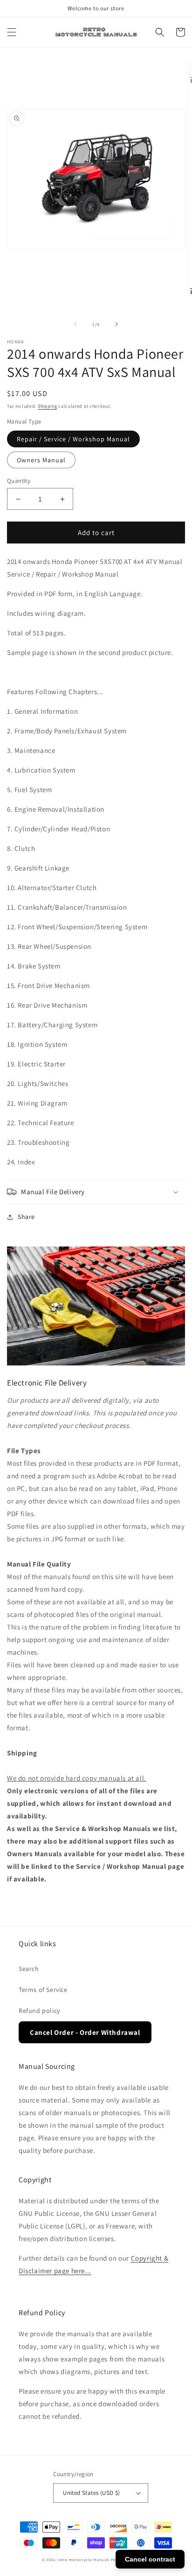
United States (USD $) (91, 2493)
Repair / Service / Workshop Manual (73, 439)
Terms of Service (43, 1990)
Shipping (48, 406)
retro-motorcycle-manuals (83, 2559)
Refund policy (39, 2011)
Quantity (19, 481)
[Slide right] (117, 324)
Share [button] (26, 1217)
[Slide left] (75, 324)
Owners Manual (41, 460)
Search (29, 1969)
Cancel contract (150, 2559)
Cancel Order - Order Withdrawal (85, 2032)
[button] (12, 32)
